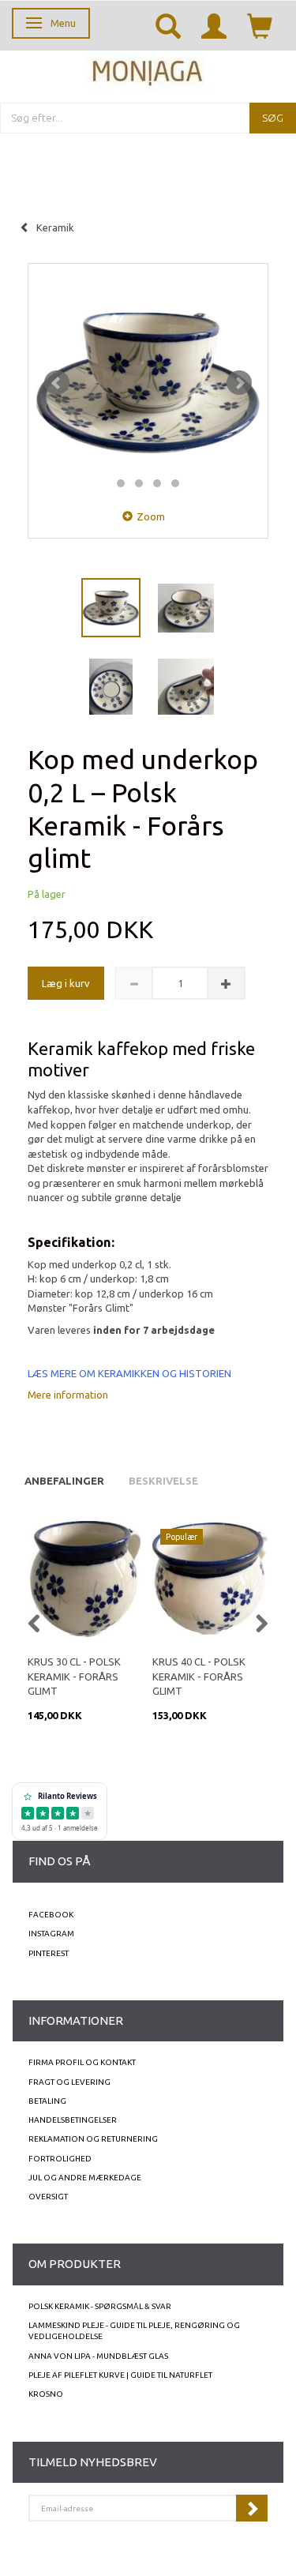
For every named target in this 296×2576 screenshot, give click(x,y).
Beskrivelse (163, 1481)
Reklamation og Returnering (93, 2139)
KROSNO (46, 2394)
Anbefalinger (64, 1481)
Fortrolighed (60, 2159)
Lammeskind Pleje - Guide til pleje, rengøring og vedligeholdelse (134, 2331)
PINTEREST (49, 1953)
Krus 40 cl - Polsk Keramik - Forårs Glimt (199, 1676)
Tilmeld (252, 2508)
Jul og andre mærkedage (85, 2178)
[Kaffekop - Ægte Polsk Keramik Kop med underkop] (148, 383)
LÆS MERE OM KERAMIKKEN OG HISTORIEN (129, 1373)
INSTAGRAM (51, 1934)
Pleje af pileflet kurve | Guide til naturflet (120, 2375)
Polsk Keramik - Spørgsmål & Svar (100, 2306)
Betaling (47, 2101)
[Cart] (260, 25)
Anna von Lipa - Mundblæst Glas (98, 2356)
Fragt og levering (69, 2082)
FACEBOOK (51, 1915)
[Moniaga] (148, 70)
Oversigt (48, 2197)
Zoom (151, 516)
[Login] (214, 25)
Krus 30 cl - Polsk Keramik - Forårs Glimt (74, 1676)
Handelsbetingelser (73, 2120)
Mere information (68, 1395)
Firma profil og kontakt (82, 2062)
